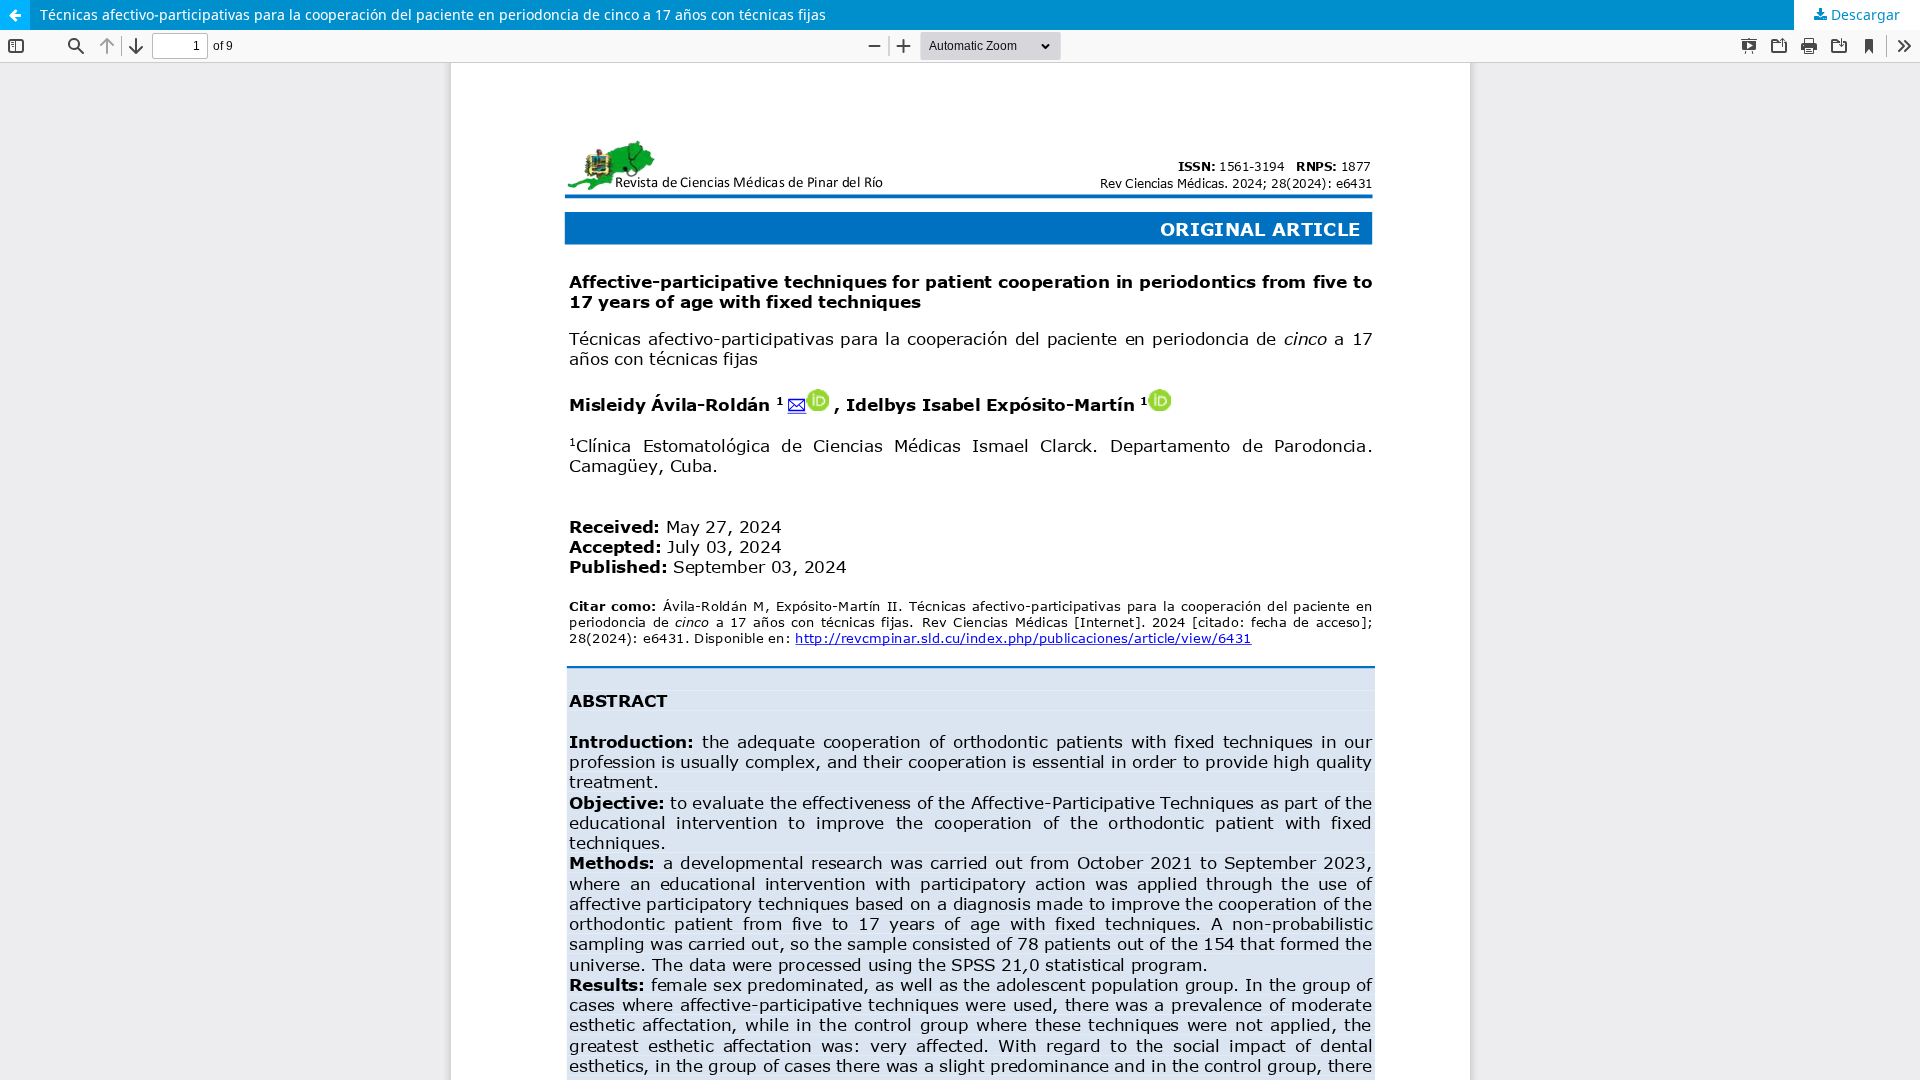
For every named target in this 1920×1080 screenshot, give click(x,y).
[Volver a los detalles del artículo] (15, 15)
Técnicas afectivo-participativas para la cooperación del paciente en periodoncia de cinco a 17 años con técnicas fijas (433, 14)
